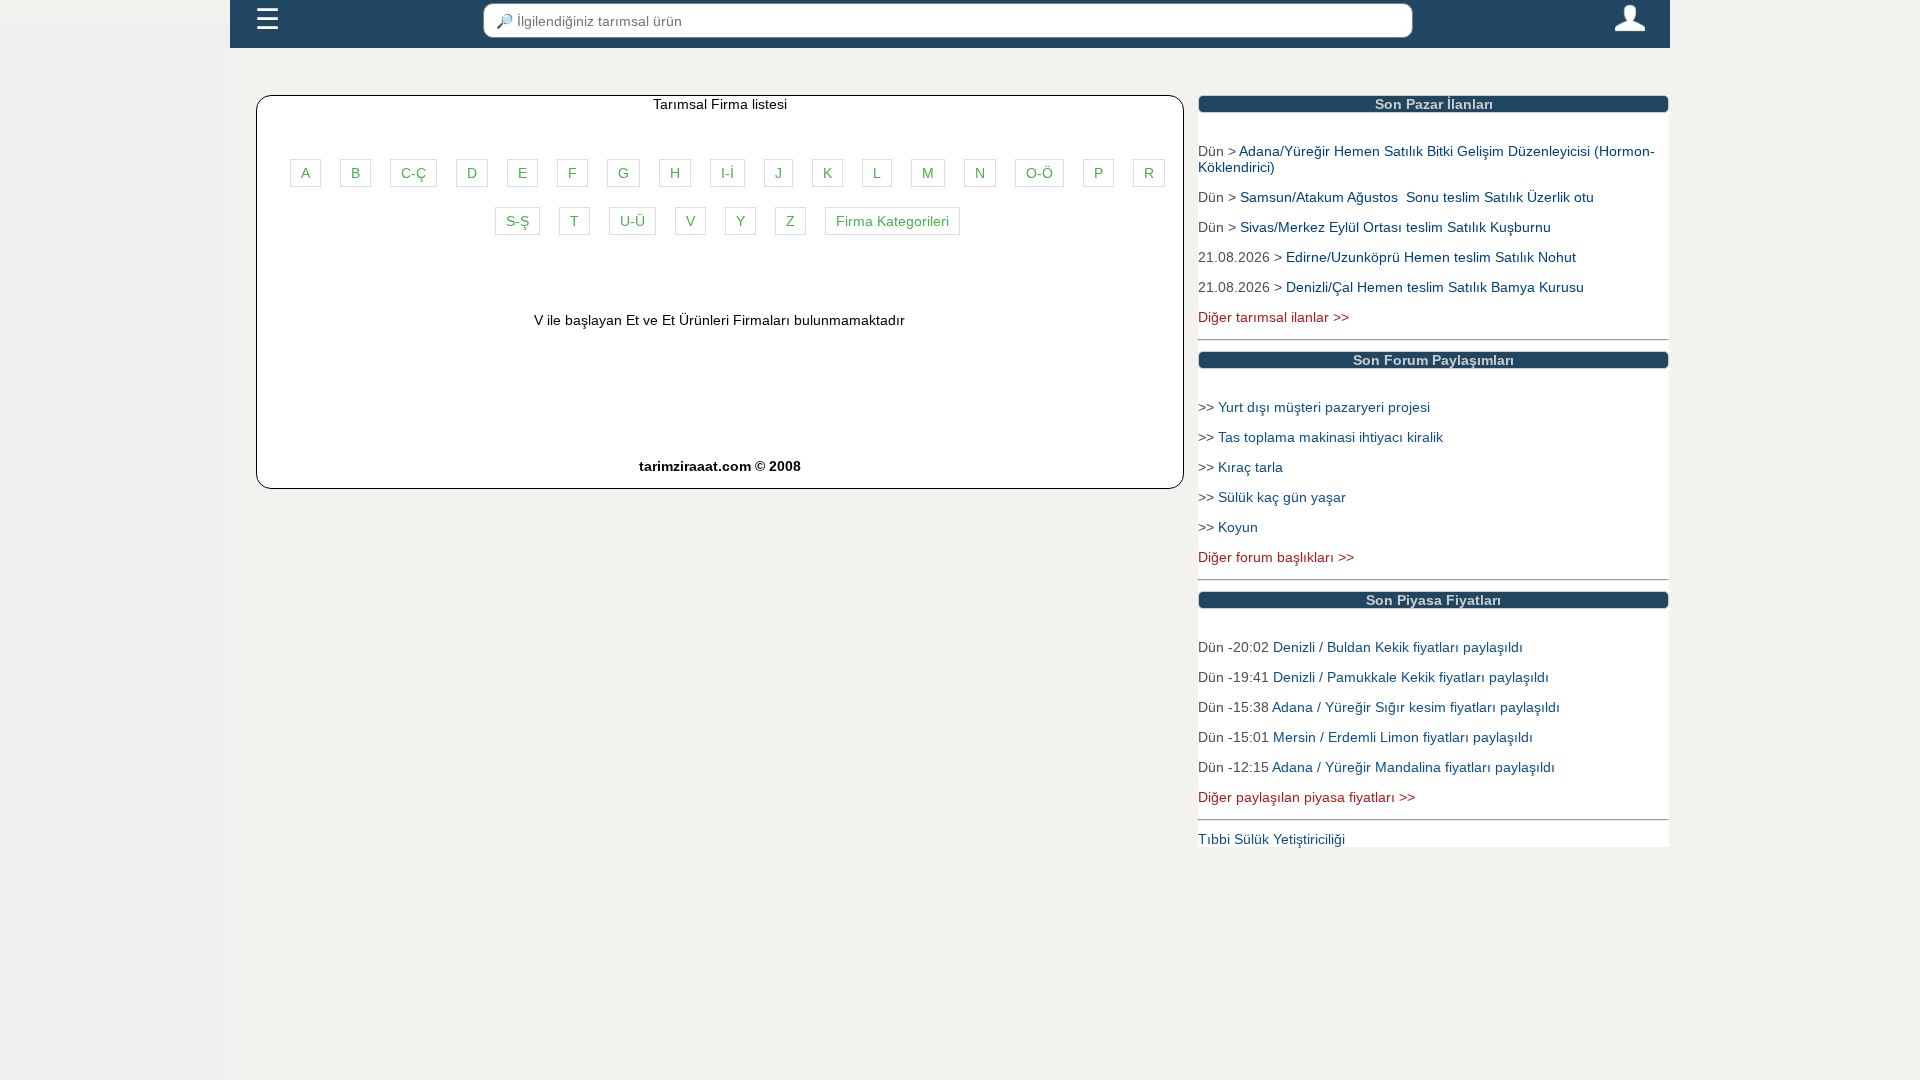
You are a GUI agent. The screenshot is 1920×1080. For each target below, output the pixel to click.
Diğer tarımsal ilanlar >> (1273, 317)
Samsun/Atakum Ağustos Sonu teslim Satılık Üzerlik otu (1417, 197)
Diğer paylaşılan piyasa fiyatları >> (1306, 797)
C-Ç (413, 173)
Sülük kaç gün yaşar (1282, 497)
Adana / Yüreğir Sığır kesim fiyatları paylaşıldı (1416, 707)
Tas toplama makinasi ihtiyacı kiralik (1330, 437)
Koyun (1238, 527)
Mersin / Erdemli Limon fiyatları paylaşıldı (1403, 737)
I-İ (727, 173)
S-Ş (517, 221)
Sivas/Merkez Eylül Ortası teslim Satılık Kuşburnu (1395, 227)
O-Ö (1039, 173)
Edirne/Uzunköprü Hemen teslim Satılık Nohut (1431, 257)
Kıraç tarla (1250, 467)
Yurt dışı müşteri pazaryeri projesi (1324, 407)
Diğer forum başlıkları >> (1276, 557)
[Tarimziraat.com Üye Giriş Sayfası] (1630, 27)
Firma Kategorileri (892, 221)
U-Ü (632, 221)
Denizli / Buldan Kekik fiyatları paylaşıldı (1398, 647)
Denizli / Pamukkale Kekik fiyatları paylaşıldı (1411, 677)
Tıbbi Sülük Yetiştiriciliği (1271, 839)
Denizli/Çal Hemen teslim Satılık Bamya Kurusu (1435, 287)
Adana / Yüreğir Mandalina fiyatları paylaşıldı (1413, 767)
